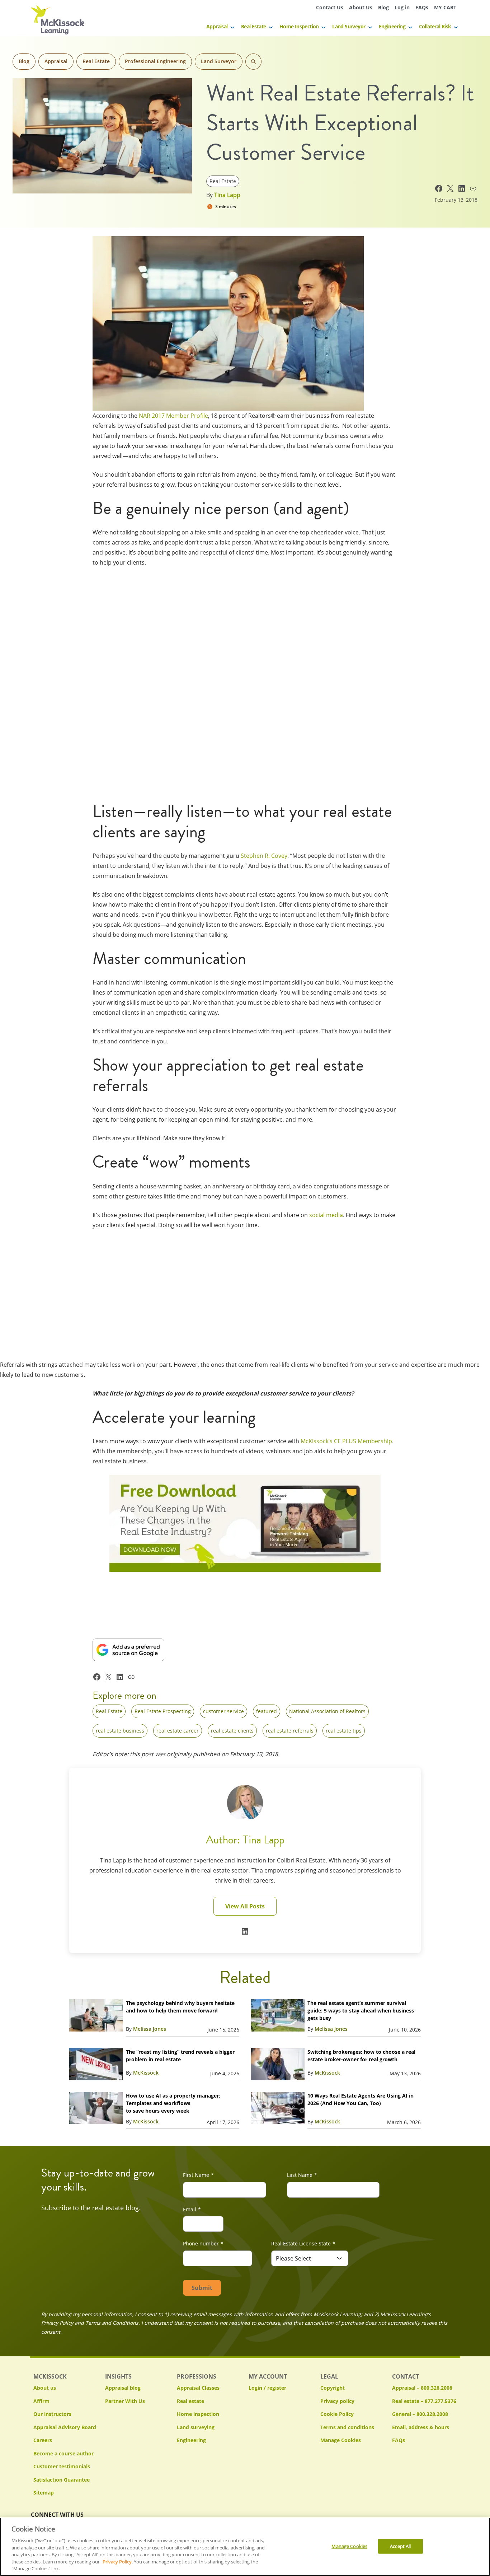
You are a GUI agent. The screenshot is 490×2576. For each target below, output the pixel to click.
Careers (43, 2440)
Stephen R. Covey (264, 856)
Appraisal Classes (198, 2388)
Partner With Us (125, 2401)
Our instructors (52, 2414)
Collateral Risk (435, 26)
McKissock (146, 2073)
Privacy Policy (117, 2562)
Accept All (400, 2546)
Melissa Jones (150, 2029)
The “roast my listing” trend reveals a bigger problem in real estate (180, 2056)
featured (267, 1711)
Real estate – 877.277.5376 (424, 2401)
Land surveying (196, 2427)
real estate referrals (290, 1731)
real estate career (178, 1731)
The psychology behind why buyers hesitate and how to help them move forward (180, 2007)
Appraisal (217, 26)
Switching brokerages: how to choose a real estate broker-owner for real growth (361, 2056)
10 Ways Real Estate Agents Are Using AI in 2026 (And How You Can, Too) (361, 2099)
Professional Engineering (155, 61)
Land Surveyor (349, 26)
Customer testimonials (62, 2466)
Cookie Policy (337, 2414)
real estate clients (232, 1731)
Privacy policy (337, 2401)
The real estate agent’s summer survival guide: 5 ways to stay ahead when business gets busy (361, 2011)
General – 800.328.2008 (420, 2414)
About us (45, 2388)
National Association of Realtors (327, 1711)
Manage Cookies (341, 2441)
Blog (383, 7)
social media (326, 1215)
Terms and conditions (347, 2427)
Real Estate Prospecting (163, 1711)
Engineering (392, 26)
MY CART (445, 7)
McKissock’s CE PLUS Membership (346, 1441)
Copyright (333, 2388)
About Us (361, 7)
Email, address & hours (421, 2427)
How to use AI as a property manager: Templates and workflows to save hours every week (173, 2103)
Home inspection (198, 2414)
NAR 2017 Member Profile (173, 416)
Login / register (267, 2388)
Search (253, 62)
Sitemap (44, 2493)
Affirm (41, 2401)
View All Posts (245, 1906)
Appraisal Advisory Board (65, 2427)
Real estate (190, 2401)
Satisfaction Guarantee (62, 2480)
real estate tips (344, 1731)
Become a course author (63, 2453)
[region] (245, 2547)
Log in (402, 7)
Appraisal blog (123, 2388)
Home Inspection (299, 26)
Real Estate (253, 26)
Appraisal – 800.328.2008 (422, 2388)
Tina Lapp (227, 195)
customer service (223, 1711)
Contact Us (330, 7)
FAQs (422, 7)
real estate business (120, 1731)
